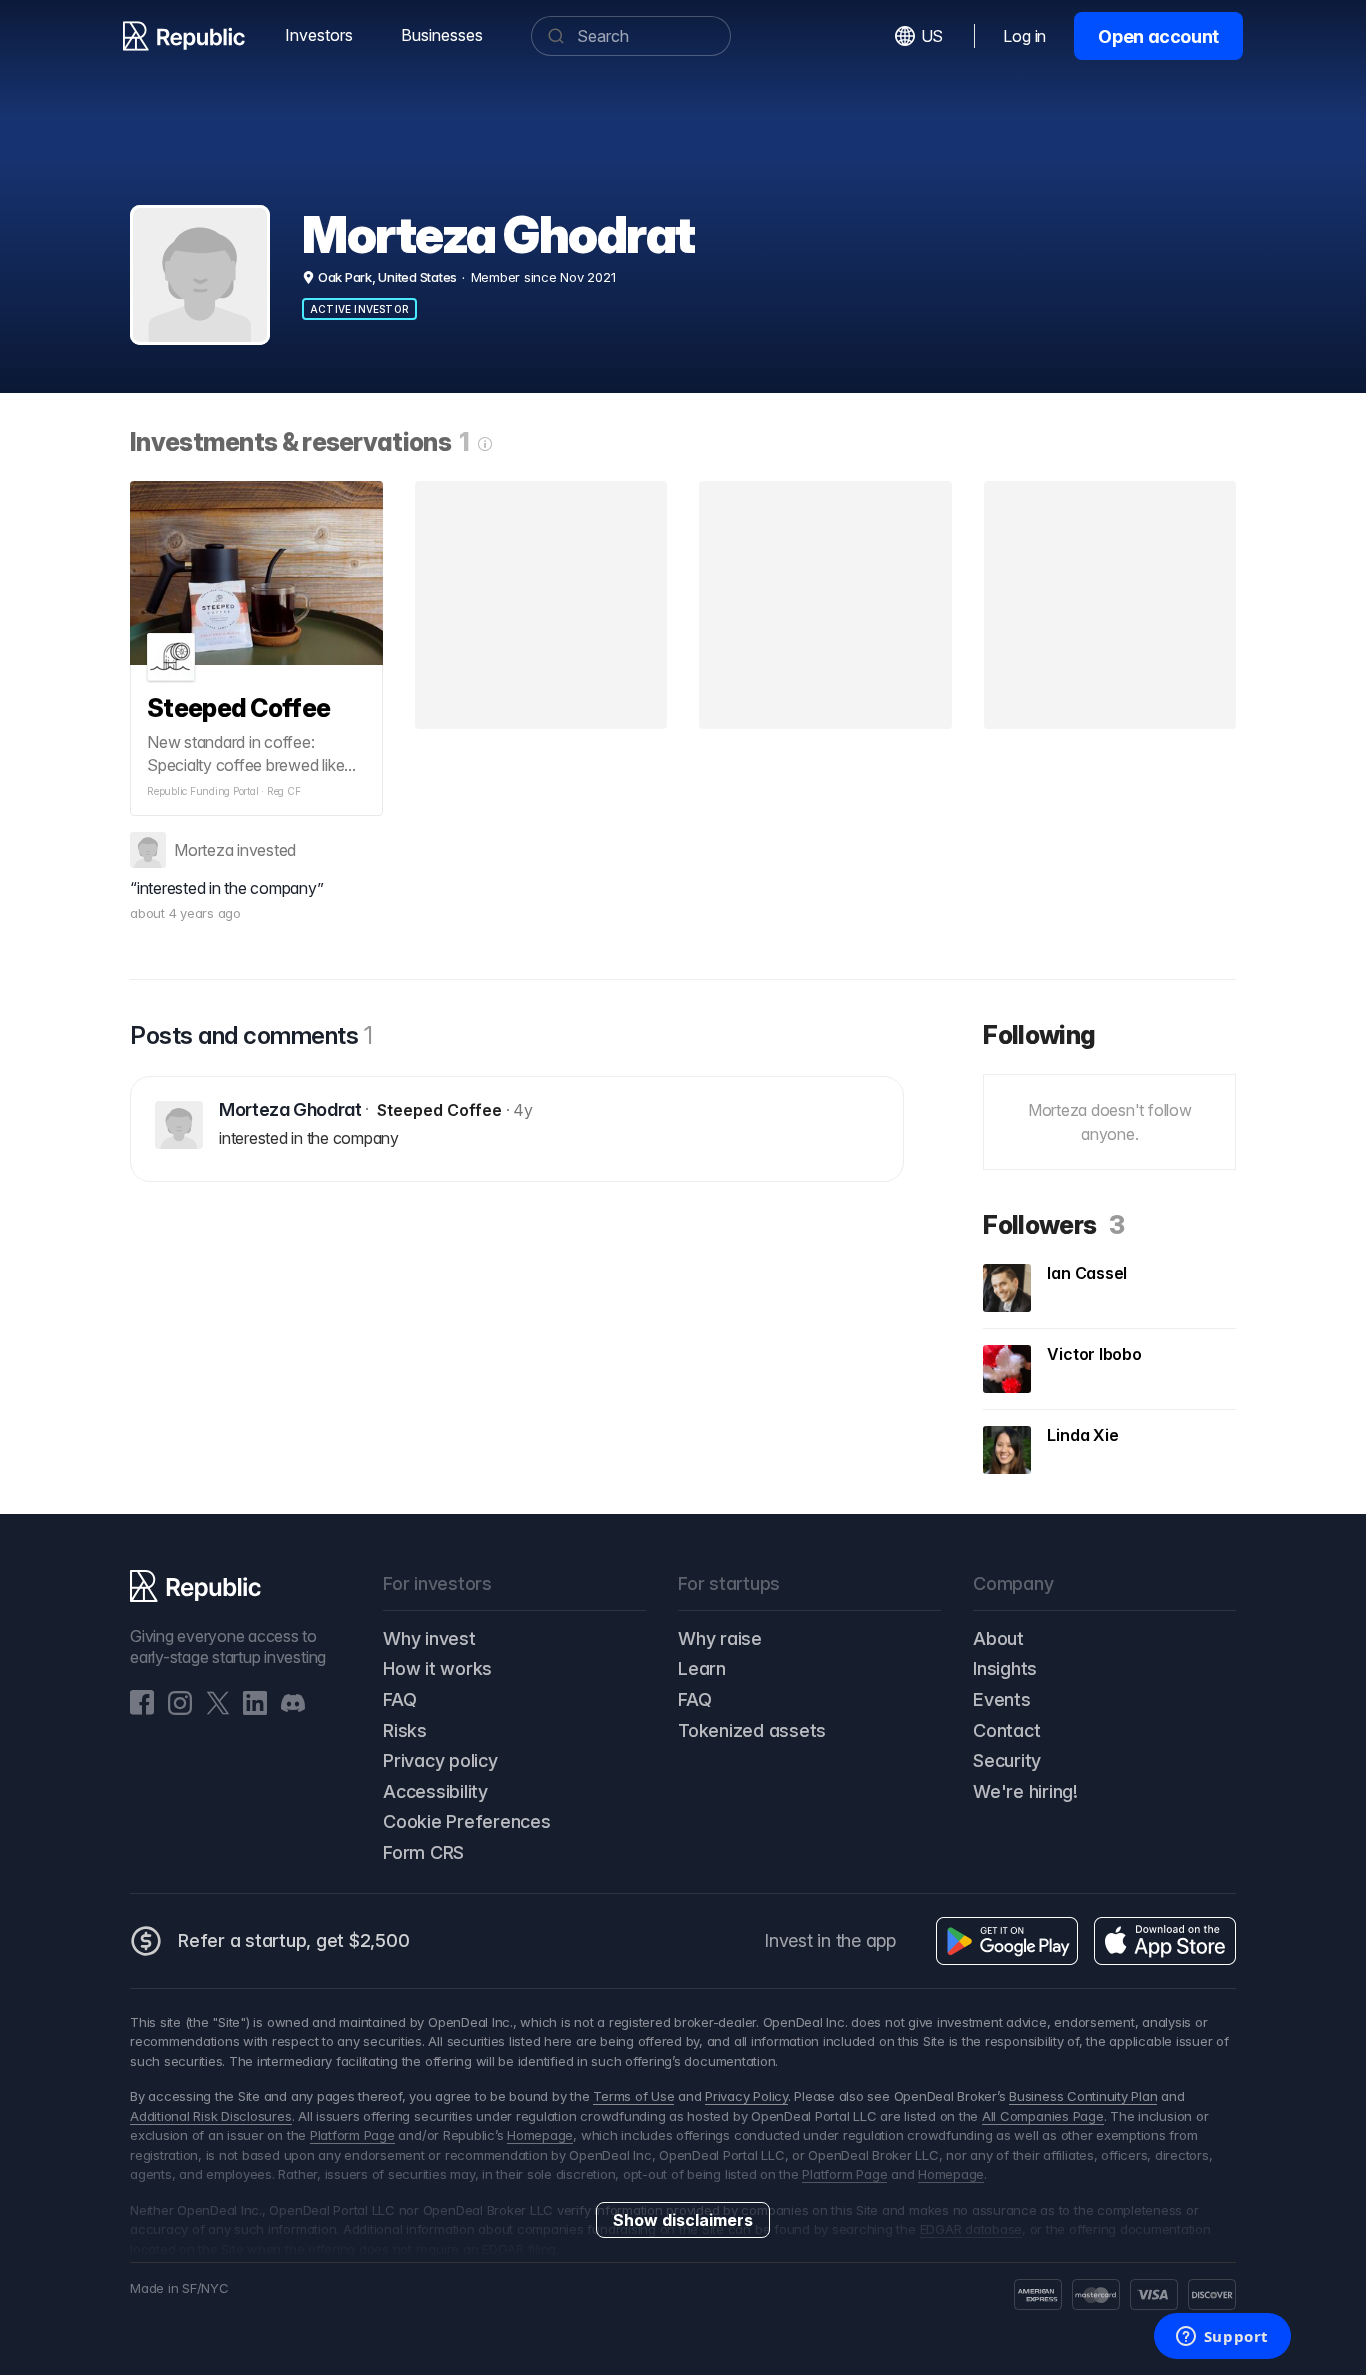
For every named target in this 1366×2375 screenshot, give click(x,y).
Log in (1024, 36)
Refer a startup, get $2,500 (294, 1940)
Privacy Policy (746, 2096)
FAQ (399, 1699)
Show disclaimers (683, 2220)
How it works (437, 1668)
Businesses (442, 35)
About (998, 1638)
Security (1007, 1760)
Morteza (203, 850)
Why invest (429, 1638)
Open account (1158, 36)
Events (1002, 1699)
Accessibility (435, 1791)
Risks (405, 1730)
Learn (702, 1668)
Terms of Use (633, 2096)
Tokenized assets (752, 1730)
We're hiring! (1025, 1791)
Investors (319, 35)
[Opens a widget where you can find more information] (1222, 2338)
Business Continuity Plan (1083, 2096)
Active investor (359, 309)
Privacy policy (440, 1760)
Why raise (720, 1638)
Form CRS (423, 1852)
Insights (1005, 1668)
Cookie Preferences (467, 1821)
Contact (1006, 1730)
